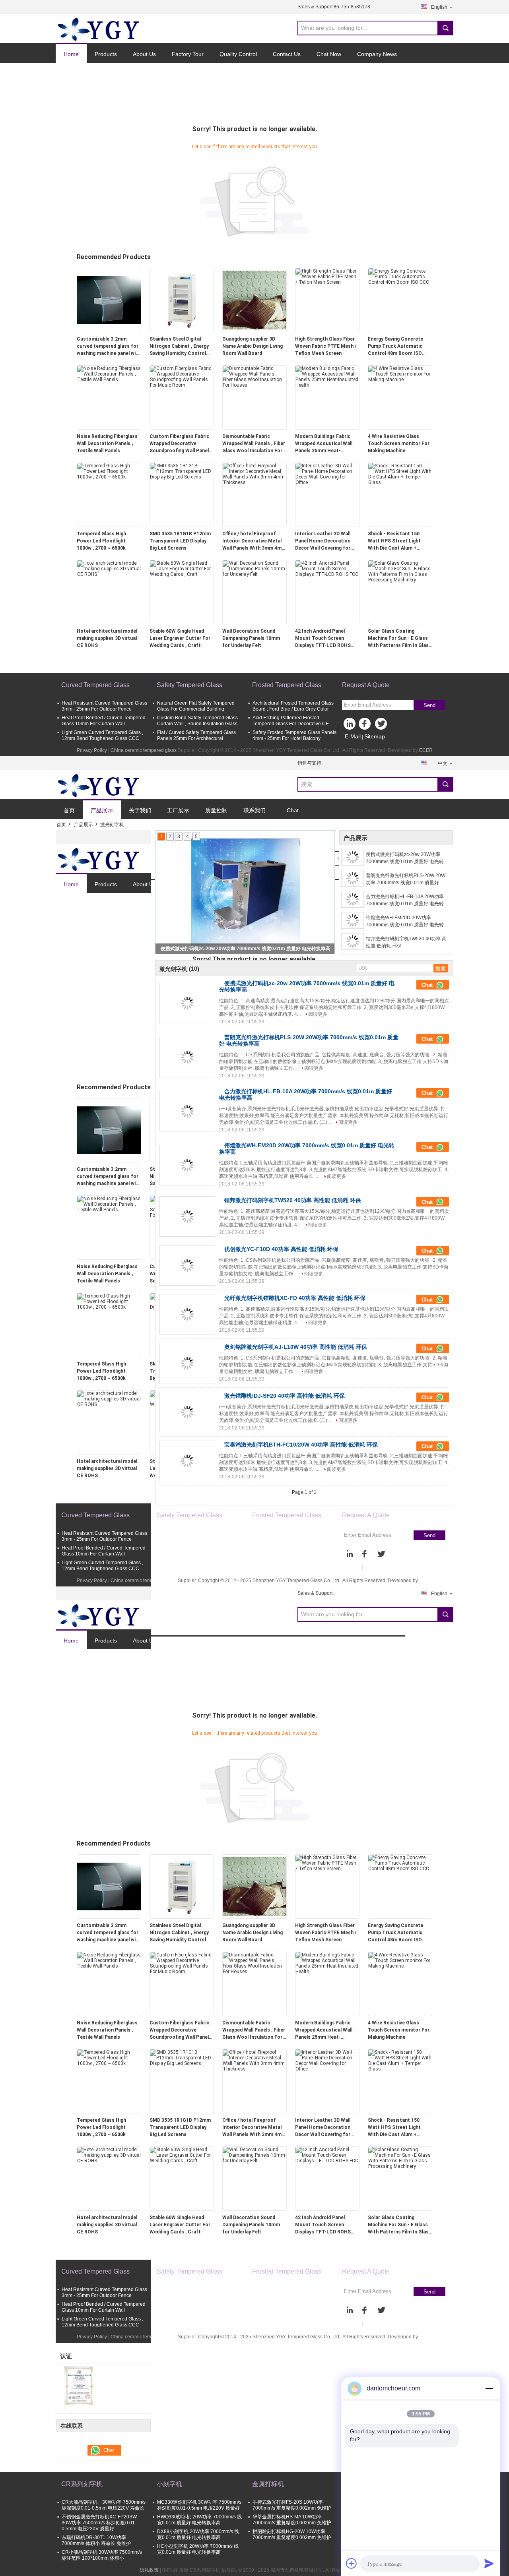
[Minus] (489, 2388)
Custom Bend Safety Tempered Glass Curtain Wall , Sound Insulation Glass (197, 721)
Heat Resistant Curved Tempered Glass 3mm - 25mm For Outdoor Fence (104, 706)
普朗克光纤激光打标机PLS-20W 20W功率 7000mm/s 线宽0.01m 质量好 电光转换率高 (245, 949)
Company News (377, 54)
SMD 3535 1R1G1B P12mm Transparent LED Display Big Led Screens (180, 541)
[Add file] (352, 2563)
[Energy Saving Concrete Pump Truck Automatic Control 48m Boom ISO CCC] (400, 276)
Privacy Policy (92, 750)
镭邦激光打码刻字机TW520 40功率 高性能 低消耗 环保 (406, 942)
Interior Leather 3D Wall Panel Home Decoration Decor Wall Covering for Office (323, 541)
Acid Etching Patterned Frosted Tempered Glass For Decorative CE (291, 721)
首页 (69, 810)
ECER (426, 750)
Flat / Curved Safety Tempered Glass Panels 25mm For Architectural (196, 735)
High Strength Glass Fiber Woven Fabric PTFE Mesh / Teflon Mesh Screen (326, 346)
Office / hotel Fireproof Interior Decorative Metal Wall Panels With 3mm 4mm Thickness (254, 541)
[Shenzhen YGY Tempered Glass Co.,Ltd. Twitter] (382, 726)
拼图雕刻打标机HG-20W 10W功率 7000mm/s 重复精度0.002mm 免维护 (292, 2534)
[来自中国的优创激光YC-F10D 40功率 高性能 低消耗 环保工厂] (187, 1265)
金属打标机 (268, 2484)
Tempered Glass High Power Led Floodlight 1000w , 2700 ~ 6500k (101, 541)
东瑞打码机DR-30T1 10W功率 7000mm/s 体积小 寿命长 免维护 (96, 2540)
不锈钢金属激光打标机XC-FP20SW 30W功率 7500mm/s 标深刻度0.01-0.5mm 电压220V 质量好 (99, 2523)
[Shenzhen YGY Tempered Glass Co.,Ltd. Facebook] (366, 726)
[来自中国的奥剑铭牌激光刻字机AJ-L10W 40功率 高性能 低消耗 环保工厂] (187, 1363)
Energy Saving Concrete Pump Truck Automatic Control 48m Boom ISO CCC (395, 347)
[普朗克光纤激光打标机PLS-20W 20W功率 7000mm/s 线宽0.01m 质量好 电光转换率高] (245, 892)
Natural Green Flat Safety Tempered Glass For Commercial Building (196, 706)
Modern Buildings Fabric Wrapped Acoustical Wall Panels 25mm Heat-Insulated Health (324, 444)
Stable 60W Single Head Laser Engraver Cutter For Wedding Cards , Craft (180, 638)
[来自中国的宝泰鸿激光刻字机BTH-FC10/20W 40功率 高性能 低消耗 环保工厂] (187, 1461)
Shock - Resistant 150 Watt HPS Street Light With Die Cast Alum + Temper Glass (394, 541)
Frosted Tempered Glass (287, 685)
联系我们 (254, 810)
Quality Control (238, 54)
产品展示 (102, 810)
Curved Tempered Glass (95, 685)
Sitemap (375, 736)
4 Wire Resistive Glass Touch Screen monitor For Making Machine (399, 444)
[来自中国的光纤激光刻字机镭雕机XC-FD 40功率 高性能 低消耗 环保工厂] (187, 1314)
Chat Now (329, 54)
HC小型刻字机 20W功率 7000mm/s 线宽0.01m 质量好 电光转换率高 (198, 2549)
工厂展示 (178, 810)
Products (106, 54)
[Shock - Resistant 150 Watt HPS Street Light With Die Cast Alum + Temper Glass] (400, 474)
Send (429, 705)
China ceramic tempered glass (144, 750)
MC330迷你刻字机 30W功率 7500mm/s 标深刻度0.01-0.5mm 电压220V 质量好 (199, 2505)
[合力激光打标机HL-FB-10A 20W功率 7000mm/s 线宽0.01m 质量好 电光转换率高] (353, 899)
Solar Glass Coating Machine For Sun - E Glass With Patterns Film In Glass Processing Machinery (400, 639)
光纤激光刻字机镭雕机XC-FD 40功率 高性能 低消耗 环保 (295, 1298)
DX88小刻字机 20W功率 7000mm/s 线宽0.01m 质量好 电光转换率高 (198, 2534)
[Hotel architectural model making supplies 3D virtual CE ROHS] (109, 568)
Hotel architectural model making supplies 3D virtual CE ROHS (107, 638)
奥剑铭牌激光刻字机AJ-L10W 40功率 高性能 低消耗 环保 (296, 1347)
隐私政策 (149, 2570)
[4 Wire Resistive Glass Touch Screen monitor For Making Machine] (400, 374)
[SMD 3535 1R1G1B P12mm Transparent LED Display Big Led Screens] (182, 471)
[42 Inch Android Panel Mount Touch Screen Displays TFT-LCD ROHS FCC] (327, 568)
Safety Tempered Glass (189, 685)
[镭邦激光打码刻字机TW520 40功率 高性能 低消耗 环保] (353, 941)
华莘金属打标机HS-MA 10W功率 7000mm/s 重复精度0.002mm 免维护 (292, 2520)
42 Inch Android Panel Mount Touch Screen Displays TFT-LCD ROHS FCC (323, 639)
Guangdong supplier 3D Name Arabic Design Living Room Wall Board (253, 346)
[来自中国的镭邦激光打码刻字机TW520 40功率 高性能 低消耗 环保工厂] (187, 1216)
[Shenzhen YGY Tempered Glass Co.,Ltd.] (99, 29)
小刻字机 (169, 2484)
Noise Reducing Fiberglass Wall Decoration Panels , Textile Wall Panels (107, 444)
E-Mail (353, 736)
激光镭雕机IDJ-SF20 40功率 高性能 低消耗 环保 (285, 1396)
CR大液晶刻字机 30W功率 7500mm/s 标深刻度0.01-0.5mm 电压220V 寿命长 (104, 2505)
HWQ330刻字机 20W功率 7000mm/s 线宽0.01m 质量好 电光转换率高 (199, 2520)
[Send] (489, 2563)
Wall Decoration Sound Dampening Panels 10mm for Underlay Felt (251, 638)
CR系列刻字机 (82, 2484)
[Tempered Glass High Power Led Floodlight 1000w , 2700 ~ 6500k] (109, 471)
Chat (293, 810)
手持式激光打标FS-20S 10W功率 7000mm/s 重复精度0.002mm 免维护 (292, 2505)
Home (71, 54)
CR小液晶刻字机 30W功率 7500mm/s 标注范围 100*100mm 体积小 (102, 2555)
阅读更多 (318, 1014)
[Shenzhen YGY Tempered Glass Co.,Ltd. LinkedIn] (350, 726)
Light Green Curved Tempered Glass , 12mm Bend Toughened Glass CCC (102, 735)
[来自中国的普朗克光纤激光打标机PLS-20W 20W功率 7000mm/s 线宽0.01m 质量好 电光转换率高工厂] (187, 1057)
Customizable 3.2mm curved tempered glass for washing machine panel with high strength (109, 347)
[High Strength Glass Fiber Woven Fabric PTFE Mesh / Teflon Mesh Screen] (327, 276)
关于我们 (140, 810)
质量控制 (216, 810)
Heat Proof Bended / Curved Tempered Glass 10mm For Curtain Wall (104, 721)
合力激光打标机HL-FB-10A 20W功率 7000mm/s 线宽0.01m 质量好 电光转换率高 (407, 901)
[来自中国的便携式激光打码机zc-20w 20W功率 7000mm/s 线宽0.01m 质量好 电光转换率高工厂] (187, 1003)
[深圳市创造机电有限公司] (80, 2387)
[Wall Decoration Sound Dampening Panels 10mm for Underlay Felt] (254, 568)
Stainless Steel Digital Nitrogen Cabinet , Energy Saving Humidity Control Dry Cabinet (179, 347)
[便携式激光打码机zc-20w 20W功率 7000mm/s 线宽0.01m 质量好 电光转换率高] (353, 857)
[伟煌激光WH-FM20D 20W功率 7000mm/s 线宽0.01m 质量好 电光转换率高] (353, 920)
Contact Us (287, 54)
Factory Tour (188, 54)
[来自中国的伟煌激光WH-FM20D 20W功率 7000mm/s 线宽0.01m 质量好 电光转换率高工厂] (187, 1165)
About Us (144, 54)
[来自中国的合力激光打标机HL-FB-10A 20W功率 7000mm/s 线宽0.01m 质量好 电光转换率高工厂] (187, 1111)
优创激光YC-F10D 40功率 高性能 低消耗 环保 (281, 1249)
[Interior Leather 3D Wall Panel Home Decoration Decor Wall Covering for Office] (327, 474)
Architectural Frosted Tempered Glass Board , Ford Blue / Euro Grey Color (293, 706)
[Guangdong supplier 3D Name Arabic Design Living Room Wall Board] (254, 300)
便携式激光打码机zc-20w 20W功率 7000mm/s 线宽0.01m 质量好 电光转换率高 (407, 858)
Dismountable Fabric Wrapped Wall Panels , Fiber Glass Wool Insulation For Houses (254, 444)
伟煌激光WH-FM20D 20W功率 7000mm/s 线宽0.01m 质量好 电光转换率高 (407, 922)
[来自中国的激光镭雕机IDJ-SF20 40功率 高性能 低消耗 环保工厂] (187, 1412)
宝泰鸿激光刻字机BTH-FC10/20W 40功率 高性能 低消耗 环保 (301, 1445)
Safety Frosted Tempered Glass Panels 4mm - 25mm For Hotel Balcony (294, 735)
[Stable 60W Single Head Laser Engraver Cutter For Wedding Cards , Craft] (182, 568)
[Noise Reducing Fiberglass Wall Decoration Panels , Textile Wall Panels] (109, 374)
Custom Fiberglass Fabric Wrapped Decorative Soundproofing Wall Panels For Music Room (181, 444)
